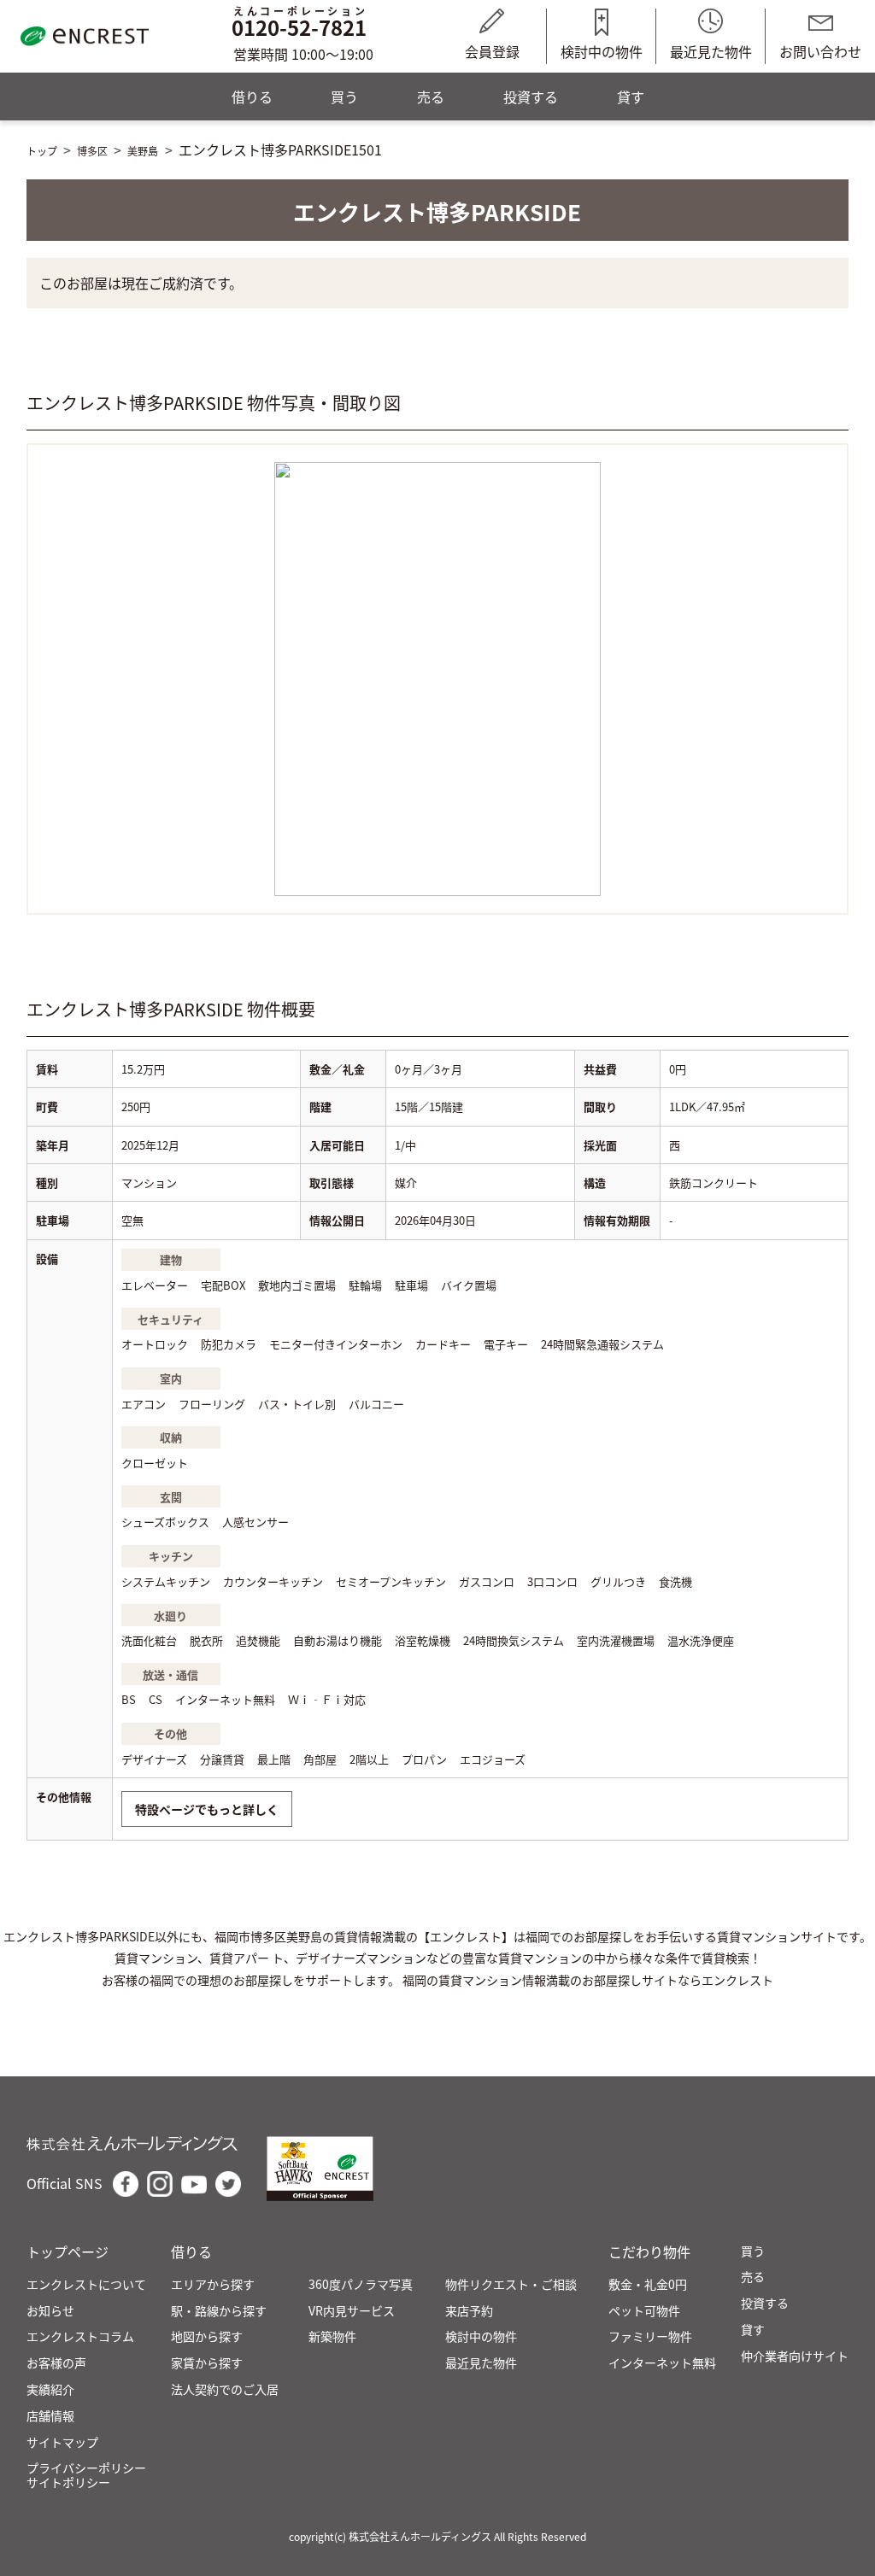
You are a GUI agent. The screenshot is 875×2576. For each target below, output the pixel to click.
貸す (631, 97)
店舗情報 (50, 2416)
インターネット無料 (662, 2363)
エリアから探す (213, 2284)
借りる (252, 97)
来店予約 (469, 2311)
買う (344, 97)
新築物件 (332, 2336)
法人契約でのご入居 (225, 2389)
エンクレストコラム (80, 2336)
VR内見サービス (352, 2311)
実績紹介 (50, 2389)
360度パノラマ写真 (361, 2284)
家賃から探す (207, 2363)
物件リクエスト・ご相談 (511, 2284)
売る (431, 97)
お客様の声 (56, 2363)
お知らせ (50, 2311)
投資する (531, 97)
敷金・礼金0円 (648, 2284)
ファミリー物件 (650, 2336)
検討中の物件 (602, 51)
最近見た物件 (711, 51)
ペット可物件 (644, 2311)
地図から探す (207, 2336)
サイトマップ (62, 2442)
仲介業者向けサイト (795, 2356)
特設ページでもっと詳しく (207, 1809)
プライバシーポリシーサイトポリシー (86, 2475)
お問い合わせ (820, 51)
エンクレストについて (86, 2284)
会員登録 (492, 51)
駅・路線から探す (219, 2311)
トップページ (68, 2252)
